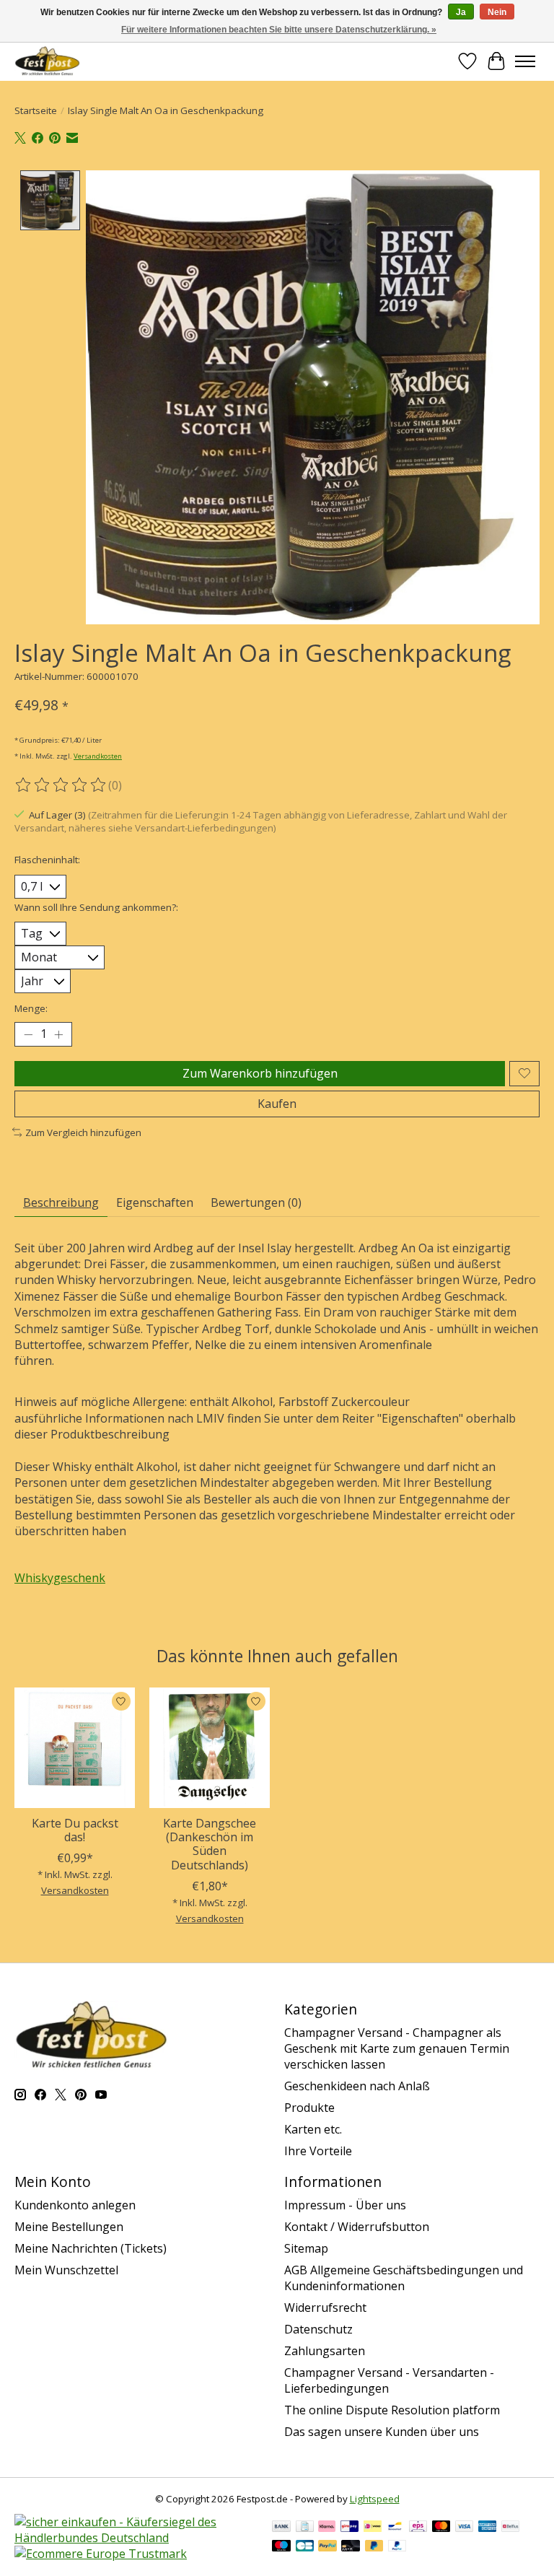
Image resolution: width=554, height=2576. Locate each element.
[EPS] (418, 2528)
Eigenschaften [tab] (155, 1202)
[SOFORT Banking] (327, 2528)
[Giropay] (349, 2528)
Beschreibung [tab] (61, 1202)
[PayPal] (327, 2547)
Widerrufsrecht (325, 2308)
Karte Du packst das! (75, 1830)
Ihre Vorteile (318, 2151)
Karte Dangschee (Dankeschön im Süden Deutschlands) (210, 1844)
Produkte (309, 2108)
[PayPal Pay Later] (374, 2547)
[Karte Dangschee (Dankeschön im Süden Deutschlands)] (210, 1748)
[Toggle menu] (525, 61)
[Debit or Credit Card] (351, 2547)
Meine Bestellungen (69, 2227)
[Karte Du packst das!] (75, 1748)
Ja (461, 12)
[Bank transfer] (281, 2528)
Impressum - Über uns (345, 2205)
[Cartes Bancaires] (305, 2547)
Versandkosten (98, 756)
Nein (497, 12)
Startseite (36, 110)
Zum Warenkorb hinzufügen (260, 1073)
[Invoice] (305, 2528)
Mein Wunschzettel (66, 2270)
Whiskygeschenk (60, 1578)
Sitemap (306, 2248)
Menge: (31, 1008)
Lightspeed (375, 2499)
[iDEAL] (373, 2528)
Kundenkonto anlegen (75, 2205)
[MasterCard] (441, 2528)
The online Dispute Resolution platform (392, 2410)
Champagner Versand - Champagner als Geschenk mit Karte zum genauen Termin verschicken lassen (397, 2048)
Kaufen (277, 1104)
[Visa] (465, 2528)
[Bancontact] (395, 2528)
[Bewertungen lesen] (61, 785)
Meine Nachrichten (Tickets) (91, 2248)
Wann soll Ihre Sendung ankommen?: (96, 907)
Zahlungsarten (325, 2351)
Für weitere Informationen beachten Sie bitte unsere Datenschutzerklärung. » (279, 30)
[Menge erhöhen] (58, 1034)
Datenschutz (318, 2329)
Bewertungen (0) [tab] (256, 1202)
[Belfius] (510, 2528)
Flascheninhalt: (47, 860)
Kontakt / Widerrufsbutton (357, 2227)
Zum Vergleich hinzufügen (83, 1132)
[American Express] (488, 2528)
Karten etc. (313, 2129)
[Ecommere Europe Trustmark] (101, 2554)
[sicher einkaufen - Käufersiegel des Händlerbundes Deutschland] (136, 2538)
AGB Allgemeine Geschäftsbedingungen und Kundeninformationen (404, 2278)
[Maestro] (281, 2547)
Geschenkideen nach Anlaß (357, 2086)
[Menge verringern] (28, 1034)
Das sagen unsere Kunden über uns (382, 2432)
